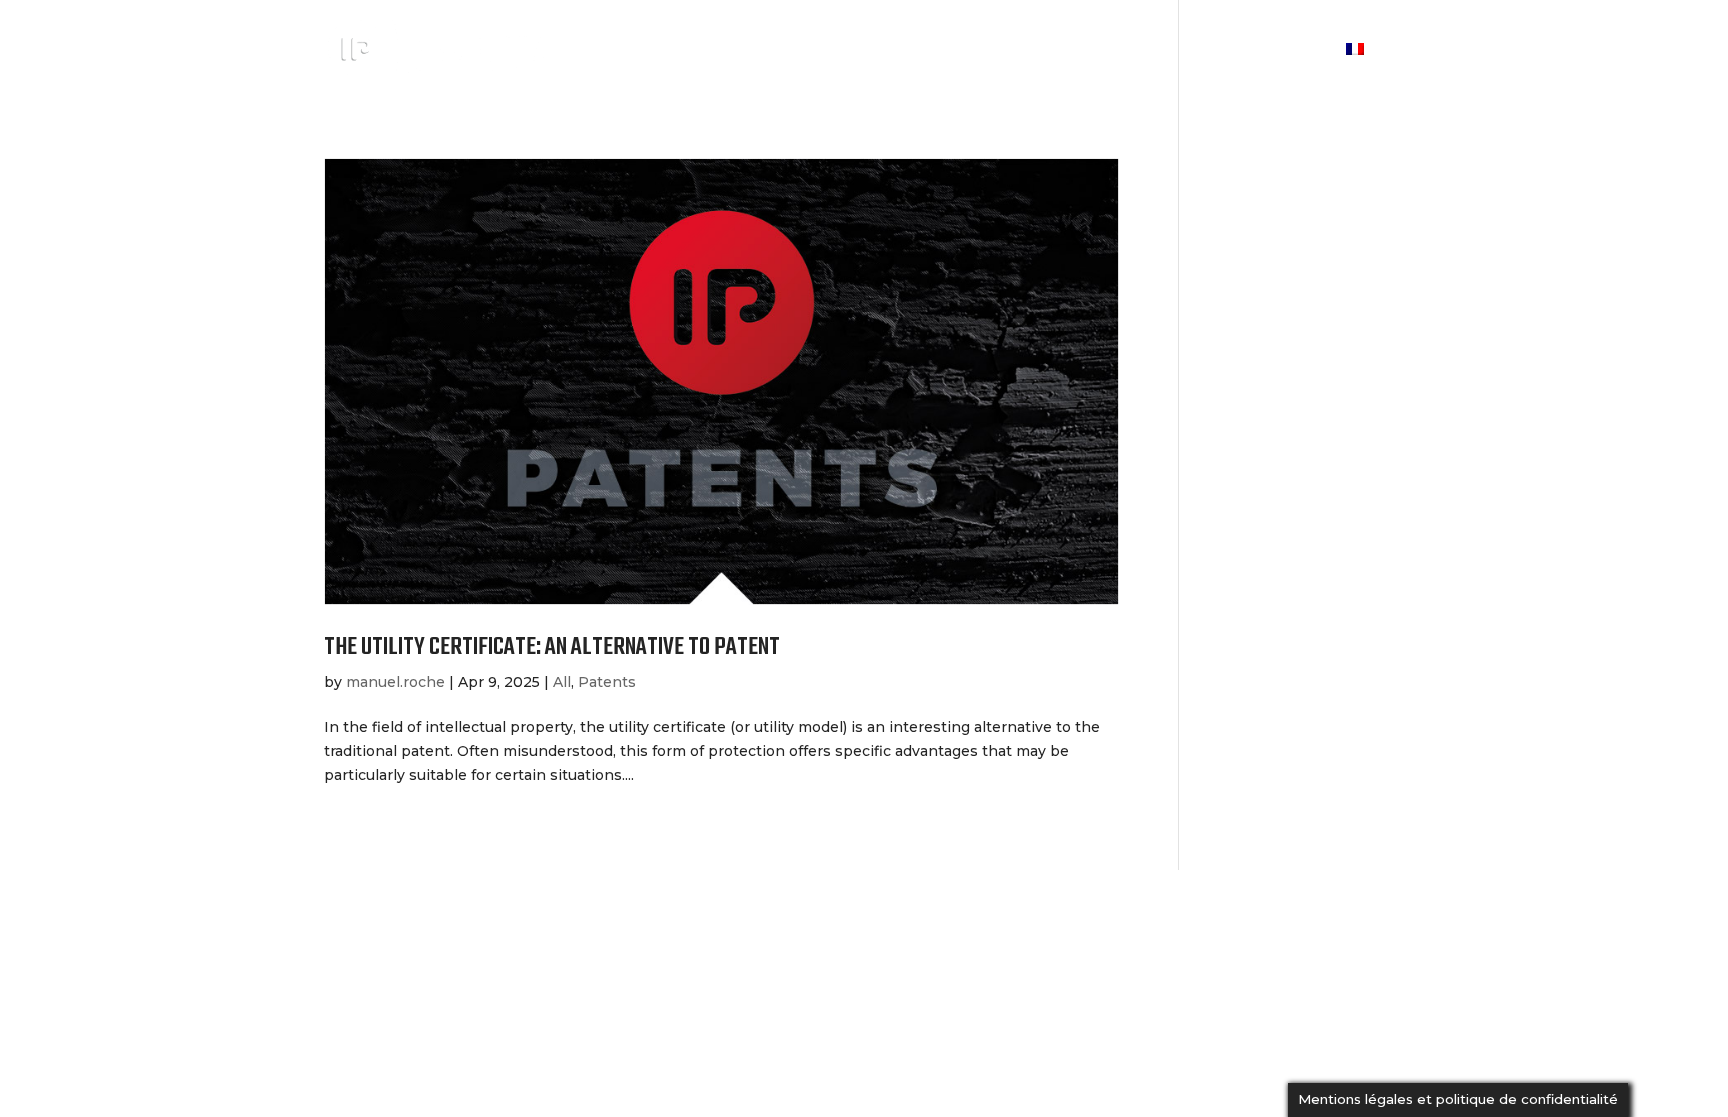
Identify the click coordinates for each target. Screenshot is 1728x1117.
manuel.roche (395, 682)
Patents (607, 682)
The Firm (989, 51)
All (562, 682)
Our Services (1103, 51)
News (1203, 51)
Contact (1286, 51)
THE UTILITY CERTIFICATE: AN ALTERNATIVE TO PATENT (552, 647)
